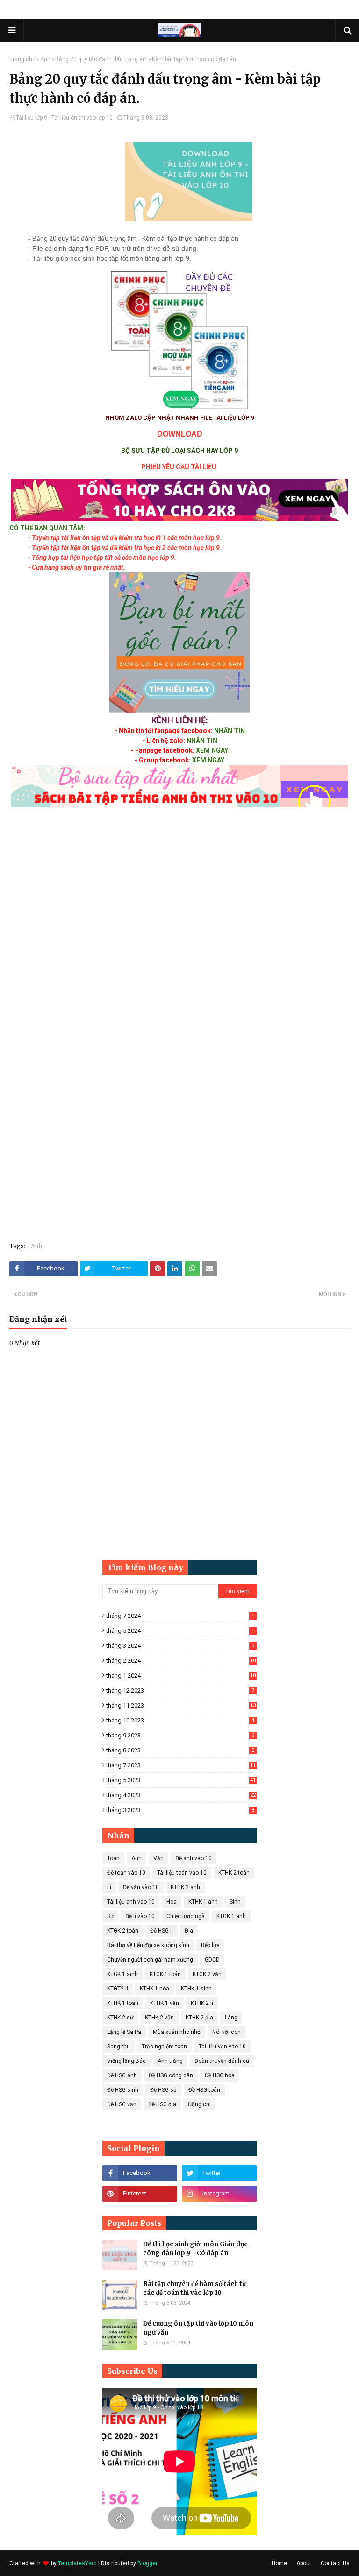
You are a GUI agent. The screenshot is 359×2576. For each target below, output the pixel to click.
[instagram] (219, 2194)
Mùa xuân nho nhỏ (177, 2032)
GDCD (212, 1960)
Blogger (147, 2563)
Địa (189, 1931)
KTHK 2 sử (120, 2018)
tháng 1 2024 (181, 1676)
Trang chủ (22, 59)
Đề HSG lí (162, 1931)
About (304, 2563)
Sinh (235, 1902)
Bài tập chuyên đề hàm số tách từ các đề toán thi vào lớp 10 (194, 2289)
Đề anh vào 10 (194, 1858)
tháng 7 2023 (181, 1765)
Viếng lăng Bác (126, 2061)
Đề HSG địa (162, 2104)
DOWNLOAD (180, 434)
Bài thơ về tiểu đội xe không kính (148, 1945)
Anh (45, 59)
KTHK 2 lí (202, 2003)
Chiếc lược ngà (186, 1916)
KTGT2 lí (118, 1989)
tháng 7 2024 (180, 1616)
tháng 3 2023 (180, 1810)
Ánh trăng (170, 2061)
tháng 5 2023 (181, 1780)
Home (279, 2563)
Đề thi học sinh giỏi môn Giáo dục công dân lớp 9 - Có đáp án (195, 2249)
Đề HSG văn (122, 2104)
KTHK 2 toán (234, 1873)
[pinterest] (140, 2194)
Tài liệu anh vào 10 (131, 1902)
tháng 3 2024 (180, 1646)
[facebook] (140, 2173)
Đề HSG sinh (123, 2090)
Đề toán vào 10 (126, 1873)
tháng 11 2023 (181, 1705)
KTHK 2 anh (185, 1887)
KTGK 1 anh (231, 1916)
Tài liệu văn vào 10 (222, 2047)
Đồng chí (199, 2104)
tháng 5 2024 (180, 1631)
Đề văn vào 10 (141, 1887)
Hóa (172, 1902)
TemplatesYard (77, 2563)
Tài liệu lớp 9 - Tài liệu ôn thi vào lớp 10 (64, 118)
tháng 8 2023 (180, 1750)
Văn (158, 1858)
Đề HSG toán (204, 2090)
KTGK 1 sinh (122, 1974)
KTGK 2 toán (123, 1931)
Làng (231, 2018)
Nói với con (226, 2032)
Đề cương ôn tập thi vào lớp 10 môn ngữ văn (198, 2328)
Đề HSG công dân (171, 2075)
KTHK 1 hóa (154, 1989)
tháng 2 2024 (181, 1661)
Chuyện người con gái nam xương (150, 1960)
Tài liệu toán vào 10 (182, 1873)
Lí (109, 1887)
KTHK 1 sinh (196, 1989)
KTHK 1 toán (123, 2003)
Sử (110, 1916)
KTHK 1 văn (165, 2003)
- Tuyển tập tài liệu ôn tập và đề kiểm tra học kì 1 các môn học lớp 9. (125, 538)
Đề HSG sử (163, 2090)
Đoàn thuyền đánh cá (222, 2061)
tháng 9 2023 (180, 1735)
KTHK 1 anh (203, 1902)
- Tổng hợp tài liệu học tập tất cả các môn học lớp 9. (102, 558)
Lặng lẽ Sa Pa (124, 2032)
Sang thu (118, 2047)
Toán (113, 1858)
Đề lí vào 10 (140, 1916)
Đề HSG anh (122, 2075)
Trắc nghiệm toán (164, 2047)
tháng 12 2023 (180, 1690)
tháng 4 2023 (181, 1795)
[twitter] (219, 2173)
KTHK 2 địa (199, 2018)
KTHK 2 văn (159, 2018)
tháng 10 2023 (180, 1720)
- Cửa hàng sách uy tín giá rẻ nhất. (77, 567)
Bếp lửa (210, 1945)
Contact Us (335, 2563)
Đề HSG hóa (220, 2075)
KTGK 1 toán (165, 1974)
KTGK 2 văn (207, 1974)
